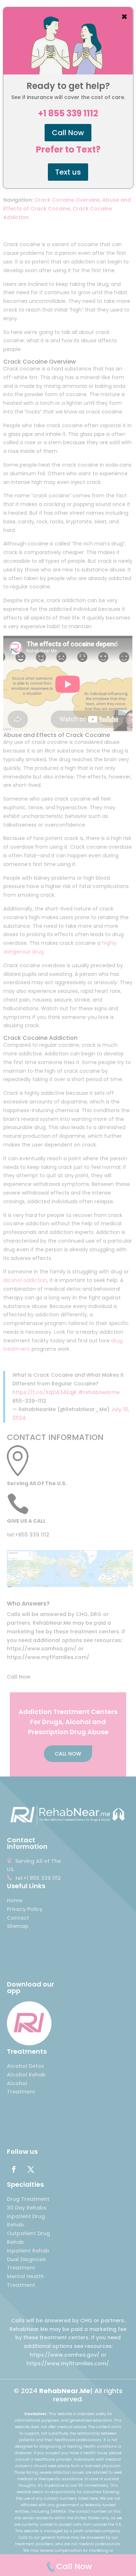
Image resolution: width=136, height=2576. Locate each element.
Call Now (68, 133)
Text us (68, 172)
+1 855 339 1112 (68, 113)
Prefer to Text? (68, 150)
